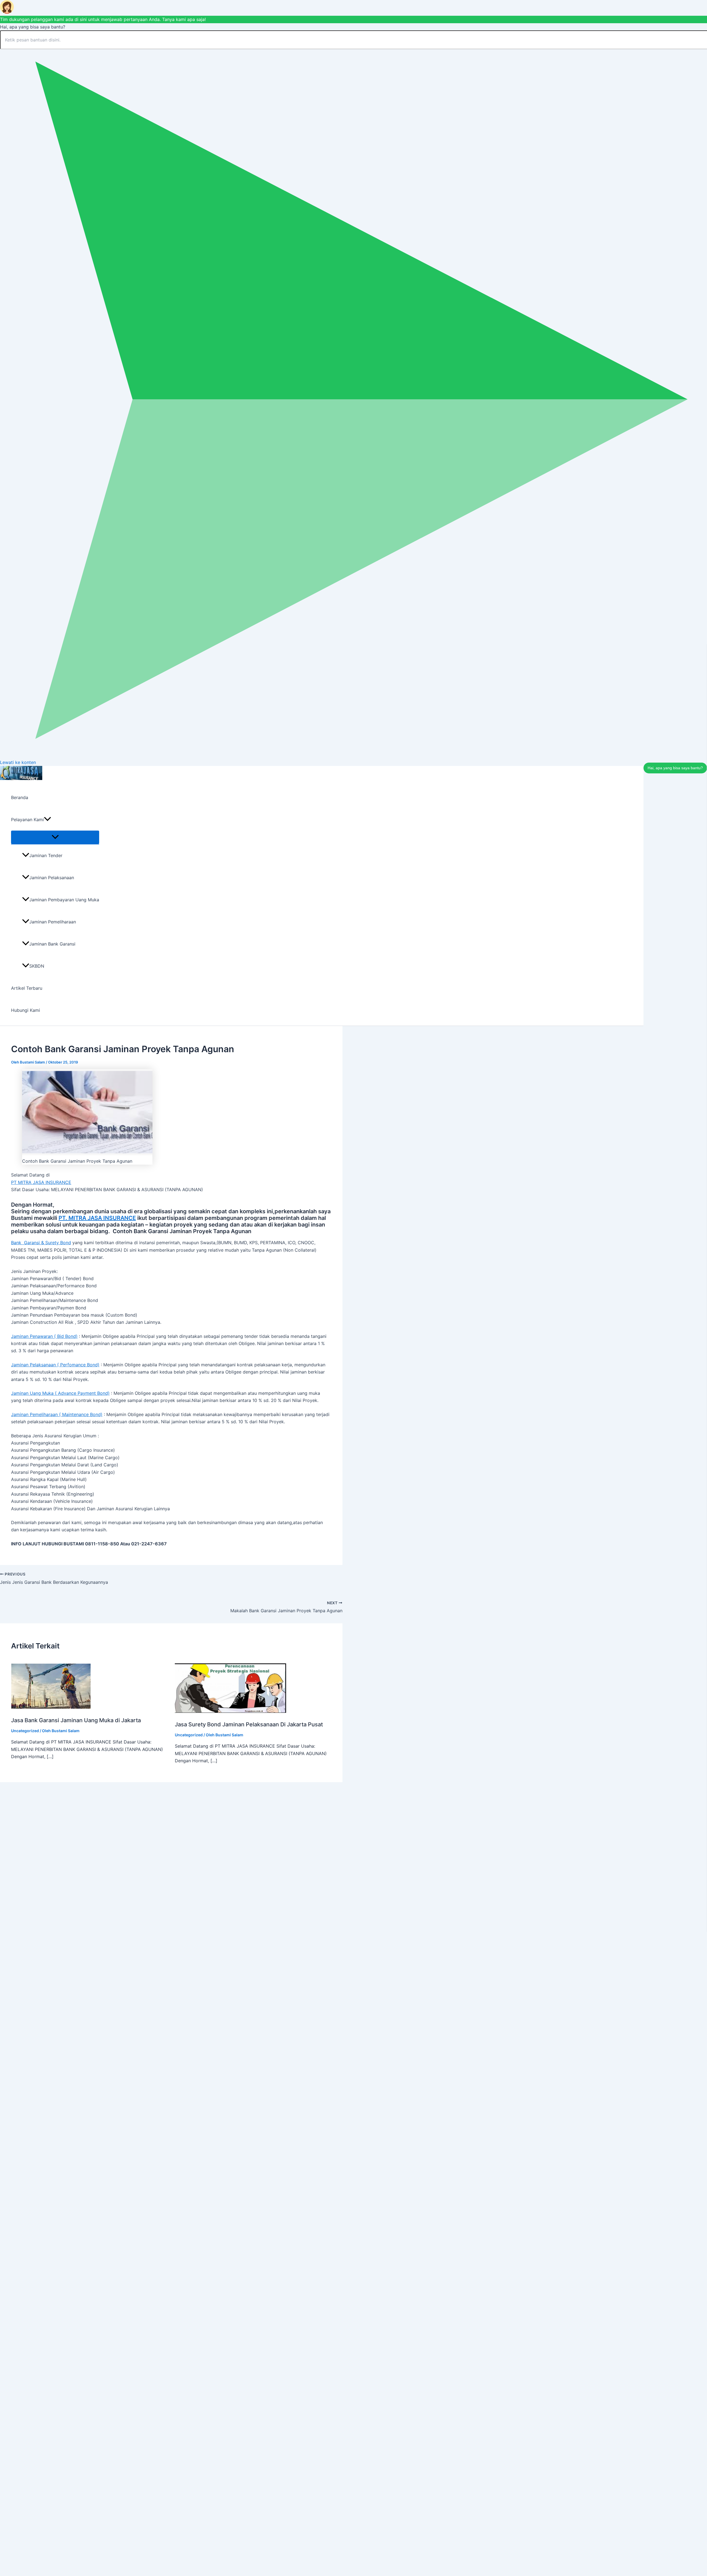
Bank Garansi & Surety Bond (41, 1243)
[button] (48, 820)
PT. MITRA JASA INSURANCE (97, 1218)
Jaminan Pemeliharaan (53, 922)
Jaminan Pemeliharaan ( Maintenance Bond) (57, 1414)
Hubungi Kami (26, 1010)
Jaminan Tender (46, 855)
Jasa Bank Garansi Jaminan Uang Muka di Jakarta (76, 1720)
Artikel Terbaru (27, 988)
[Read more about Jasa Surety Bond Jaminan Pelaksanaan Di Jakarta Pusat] (230, 1711)
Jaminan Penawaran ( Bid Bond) (44, 1336)
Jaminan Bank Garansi (52, 944)
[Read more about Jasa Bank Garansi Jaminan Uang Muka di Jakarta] (51, 1707)
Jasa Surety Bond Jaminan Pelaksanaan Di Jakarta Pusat (249, 1724)
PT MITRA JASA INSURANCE (41, 1182)
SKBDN (37, 966)
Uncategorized (25, 1731)
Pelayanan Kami (27, 820)
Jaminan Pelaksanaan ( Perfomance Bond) (55, 1365)
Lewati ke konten (18, 762)
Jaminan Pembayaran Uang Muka (64, 900)
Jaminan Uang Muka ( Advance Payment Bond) (60, 1393)
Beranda (20, 797)
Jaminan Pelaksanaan (52, 878)
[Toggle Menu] (55, 837)
